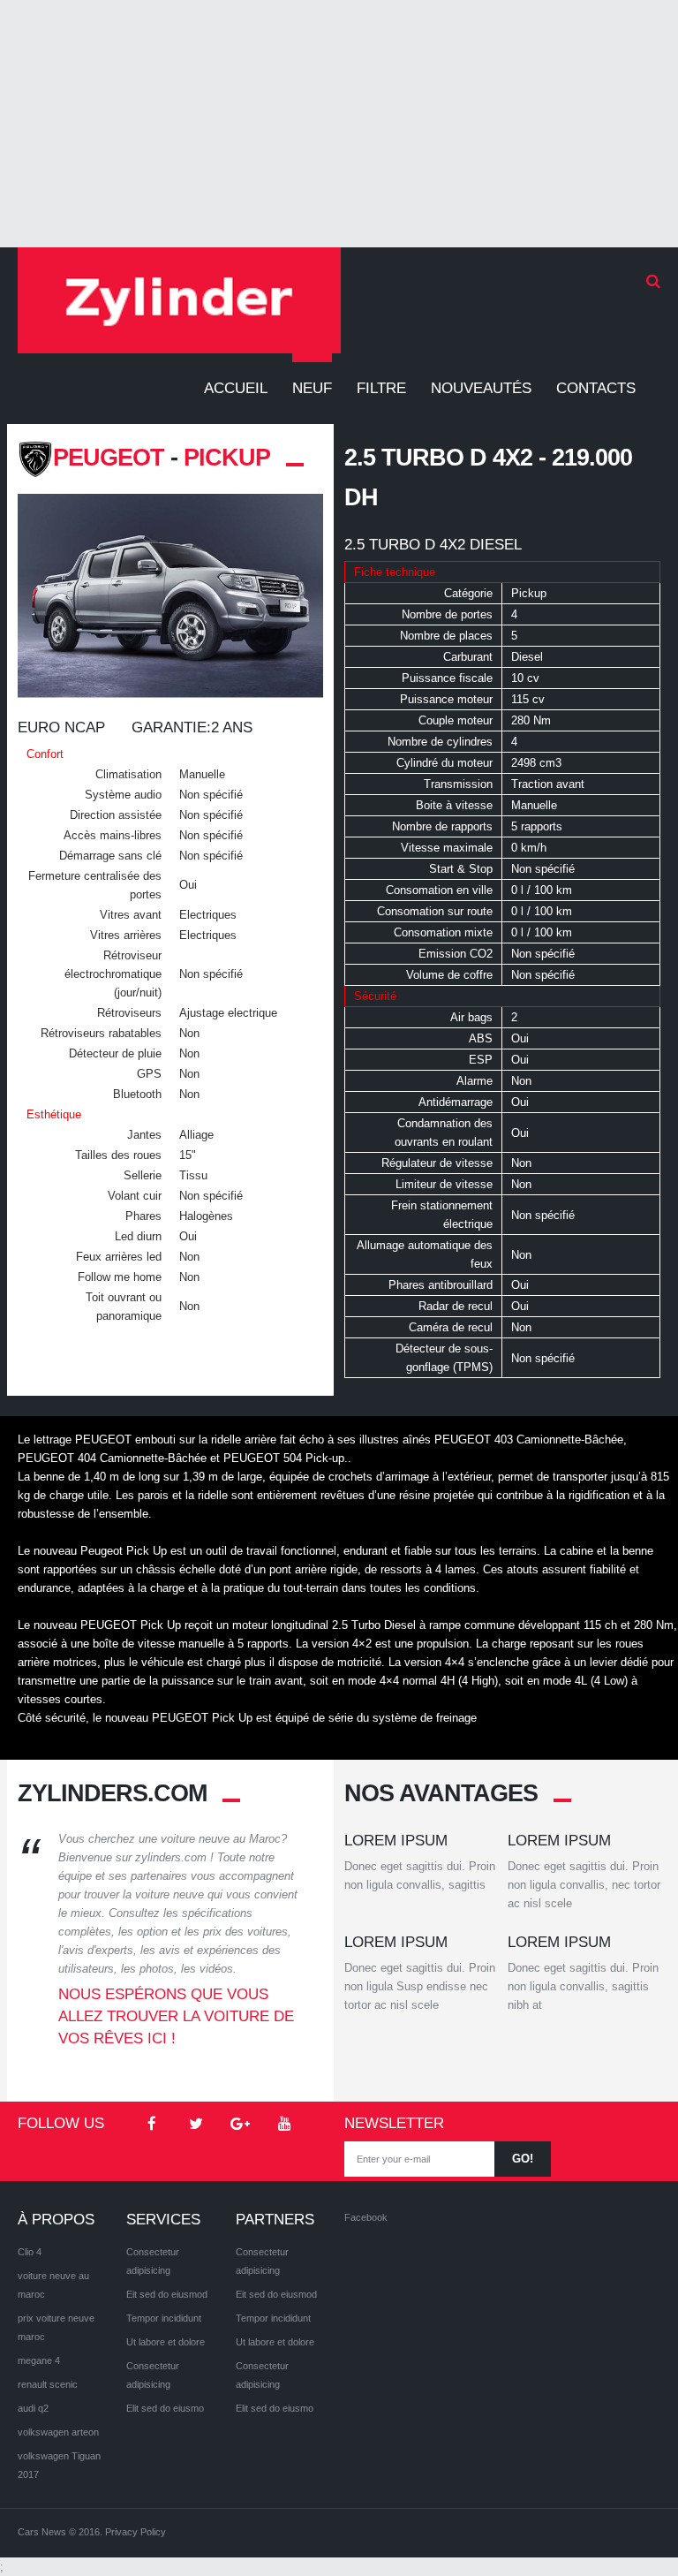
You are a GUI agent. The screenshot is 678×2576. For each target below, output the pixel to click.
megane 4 (39, 2360)
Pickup (227, 458)
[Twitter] (196, 2125)
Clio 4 (30, 2252)
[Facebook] (152, 2125)
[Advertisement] (339, 124)
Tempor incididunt (164, 2318)
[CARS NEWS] (179, 300)
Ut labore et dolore (166, 2342)
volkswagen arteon (58, 2432)
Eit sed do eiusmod (167, 2294)
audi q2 (33, 2408)
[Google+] (240, 2125)
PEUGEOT (109, 458)
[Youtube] (284, 2125)
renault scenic (48, 2384)
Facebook (366, 2217)
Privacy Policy (136, 2532)
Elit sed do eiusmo (165, 2408)
